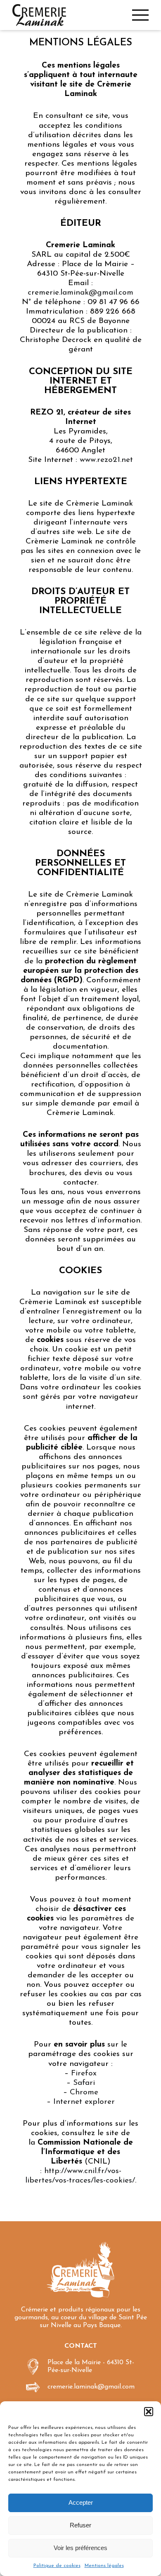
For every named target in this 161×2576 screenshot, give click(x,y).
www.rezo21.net (106, 460)
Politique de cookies (57, 2566)
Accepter (81, 2502)
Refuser (80, 2525)
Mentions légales (104, 2566)
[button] (149, 2412)
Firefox (84, 2074)
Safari (84, 2083)
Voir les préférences (80, 2548)
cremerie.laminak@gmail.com (80, 293)
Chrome (84, 2092)
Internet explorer (84, 2102)
